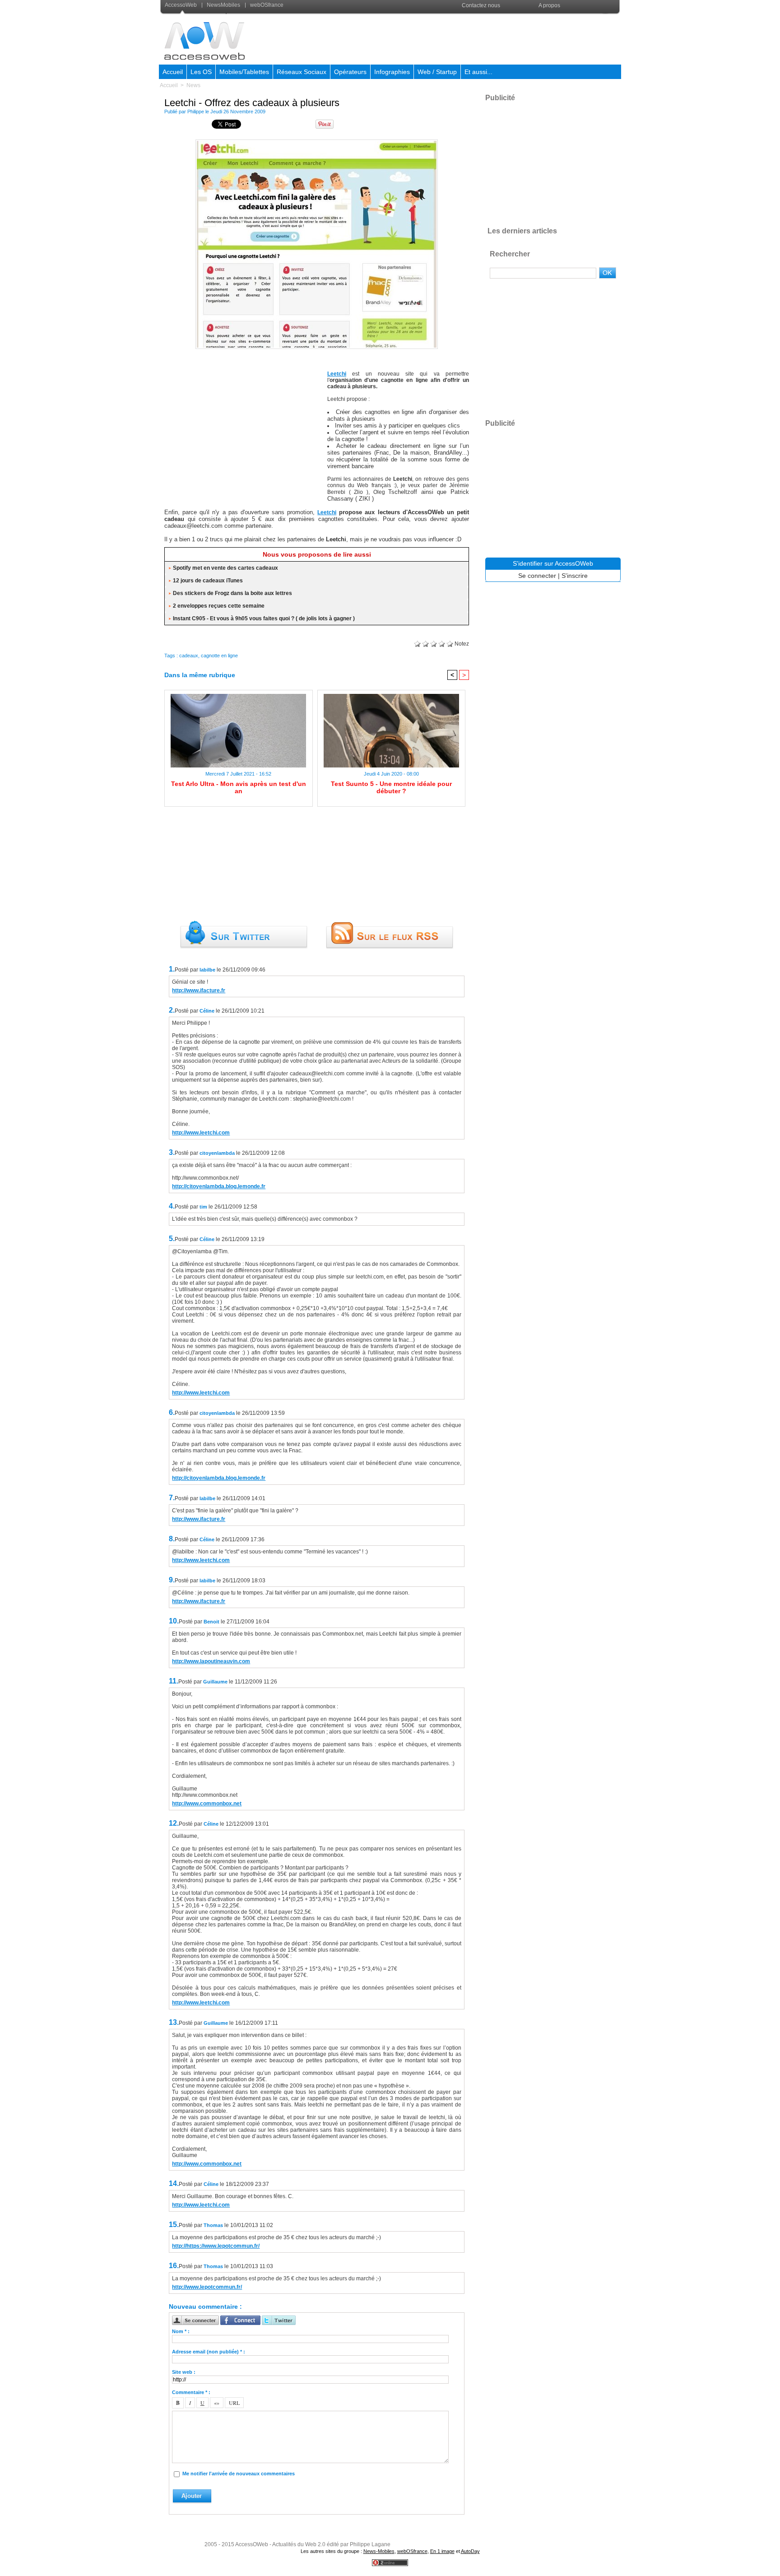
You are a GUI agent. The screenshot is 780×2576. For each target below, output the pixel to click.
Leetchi (337, 374)
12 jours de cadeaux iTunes (208, 581)
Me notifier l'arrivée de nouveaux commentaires (239, 2474)
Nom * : (181, 2331)
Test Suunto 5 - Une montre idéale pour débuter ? (391, 787)
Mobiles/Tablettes (244, 72)
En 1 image (442, 2551)
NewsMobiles (223, 5)
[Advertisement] (456, 38)
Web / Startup (437, 72)
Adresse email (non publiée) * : (209, 2352)
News (193, 85)
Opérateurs (350, 72)
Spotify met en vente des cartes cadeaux (225, 568)
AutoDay (470, 2551)
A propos (549, 5)
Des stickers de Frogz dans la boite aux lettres (232, 593)
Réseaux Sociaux (302, 72)
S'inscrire (575, 576)
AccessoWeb (181, 5)
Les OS (201, 72)
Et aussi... (478, 72)
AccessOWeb (252, 2544)
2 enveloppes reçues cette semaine (219, 606)
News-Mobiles (379, 2551)
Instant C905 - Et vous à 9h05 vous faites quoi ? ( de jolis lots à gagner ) (264, 618)
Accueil (173, 72)
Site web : (184, 2372)
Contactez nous (481, 5)
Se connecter (537, 576)
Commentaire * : (191, 2392)
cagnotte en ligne (219, 656)
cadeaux (189, 656)
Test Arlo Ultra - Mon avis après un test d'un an (239, 787)
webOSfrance (266, 5)
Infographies (392, 72)
